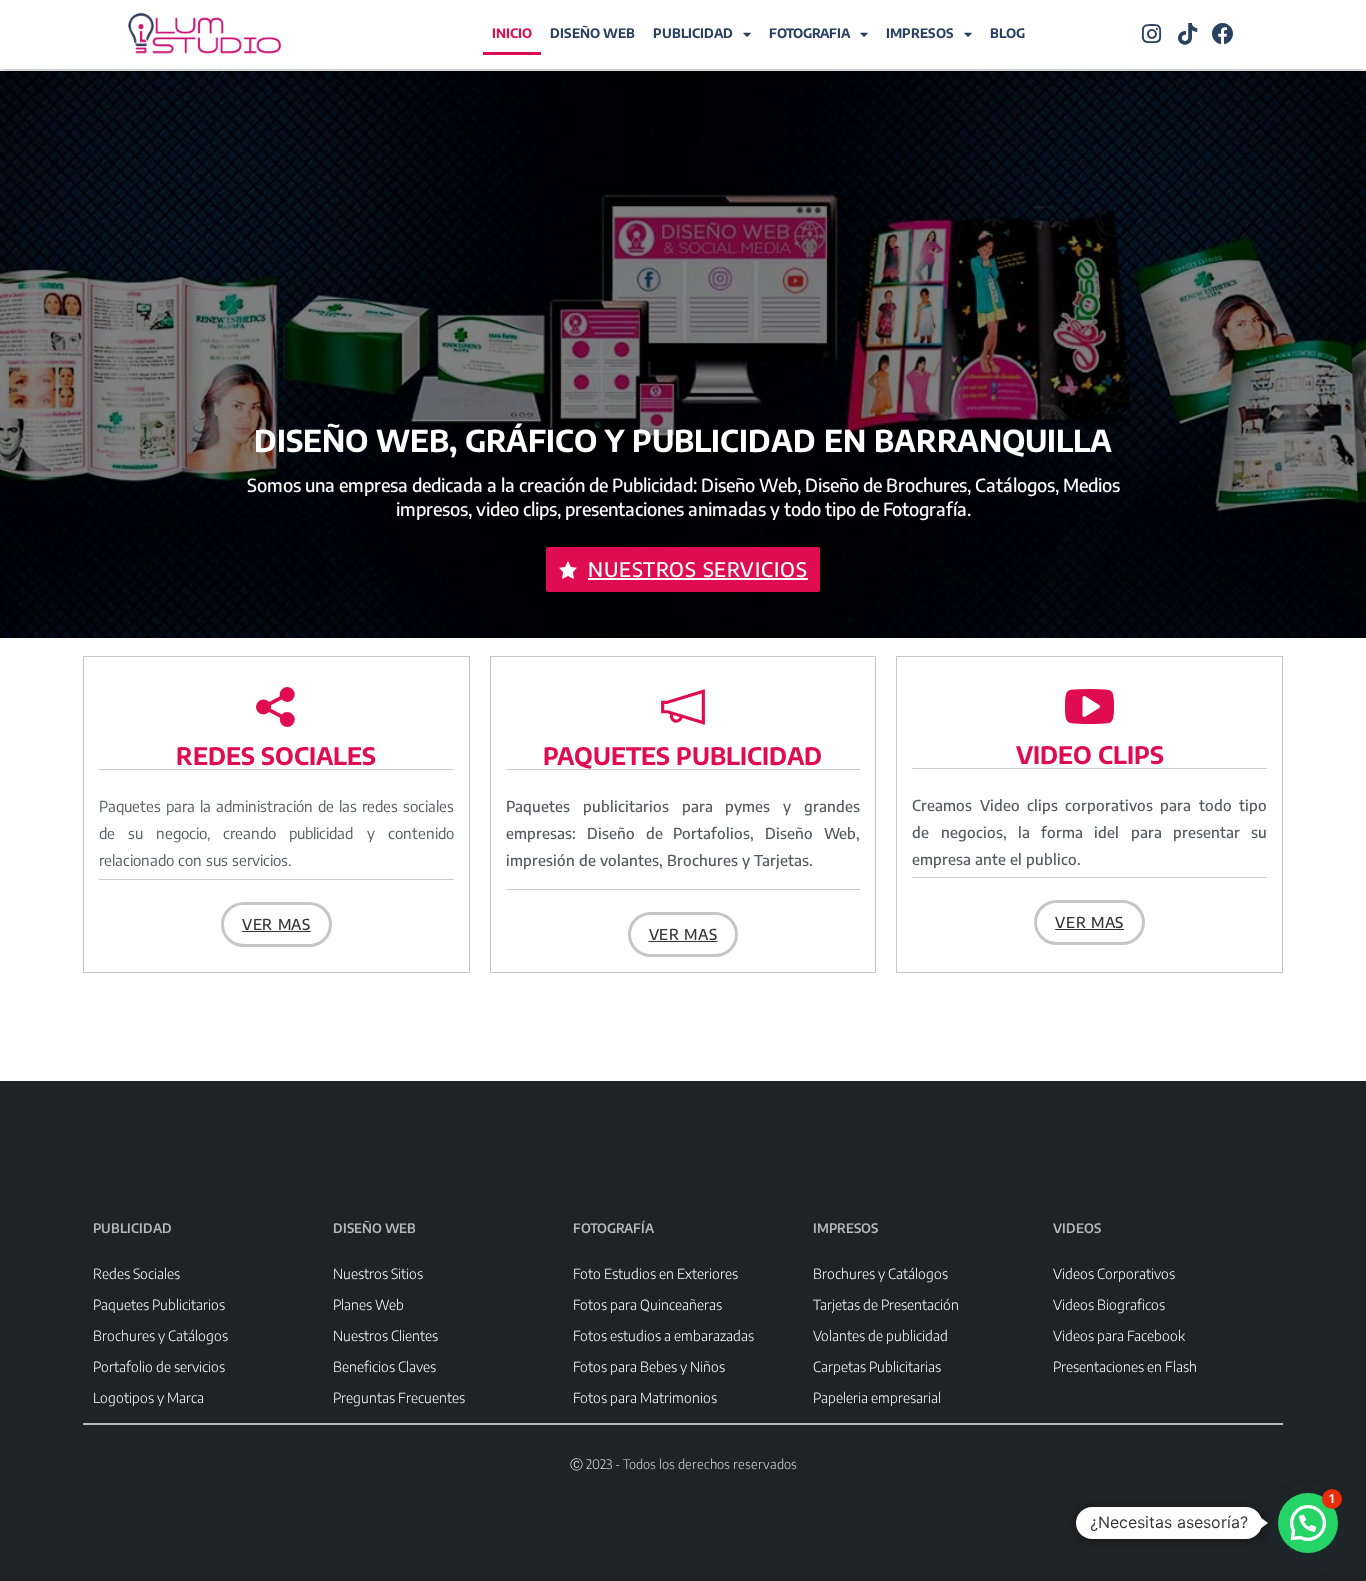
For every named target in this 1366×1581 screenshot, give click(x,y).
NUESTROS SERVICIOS (698, 568)
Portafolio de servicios (159, 1366)
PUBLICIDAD (693, 33)
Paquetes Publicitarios (159, 1304)
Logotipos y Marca (148, 1397)
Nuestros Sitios (378, 1273)
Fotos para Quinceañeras (647, 1304)
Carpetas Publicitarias (877, 1366)
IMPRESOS (920, 33)
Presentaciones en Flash (1125, 1366)
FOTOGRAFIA (809, 33)
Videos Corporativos (1114, 1273)
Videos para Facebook (1119, 1335)
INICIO (512, 33)
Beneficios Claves (384, 1366)
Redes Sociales (136, 1273)
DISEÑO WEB (592, 33)
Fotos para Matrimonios (645, 1397)
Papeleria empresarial (877, 1397)
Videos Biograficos (1109, 1304)
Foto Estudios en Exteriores (655, 1273)
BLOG (1007, 33)
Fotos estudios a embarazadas (663, 1335)
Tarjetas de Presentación (886, 1304)
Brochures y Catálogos (160, 1335)
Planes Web (368, 1304)
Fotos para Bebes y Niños (649, 1366)
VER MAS (276, 924)
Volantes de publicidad (880, 1335)
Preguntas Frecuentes (399, 1397)
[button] (1308, 1523)
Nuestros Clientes (385, 1335)
